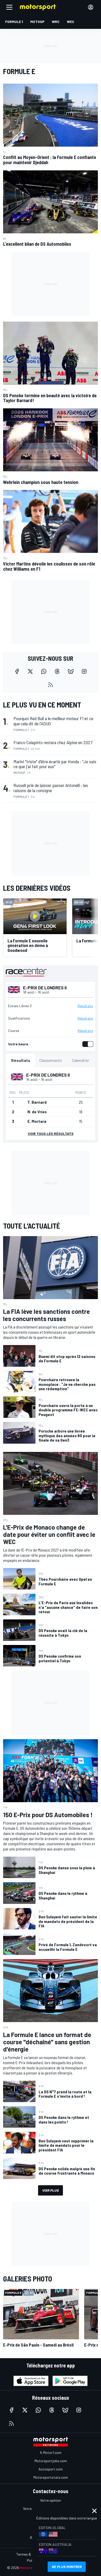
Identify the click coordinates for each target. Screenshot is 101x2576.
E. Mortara (37, 1121)
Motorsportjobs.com (51, 2461)
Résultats (85, 1006)
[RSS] (51, 685)
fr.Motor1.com (51, 2452)
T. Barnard (37, 1102)
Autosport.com (51, 2469)
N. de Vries (37, 1112)
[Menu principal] (9, 7)
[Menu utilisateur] (91, 7)
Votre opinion (51, 2500)
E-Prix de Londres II (45, 988)
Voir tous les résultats (51, 1134)
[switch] (87, 1044)
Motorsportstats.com (51, 2477)
